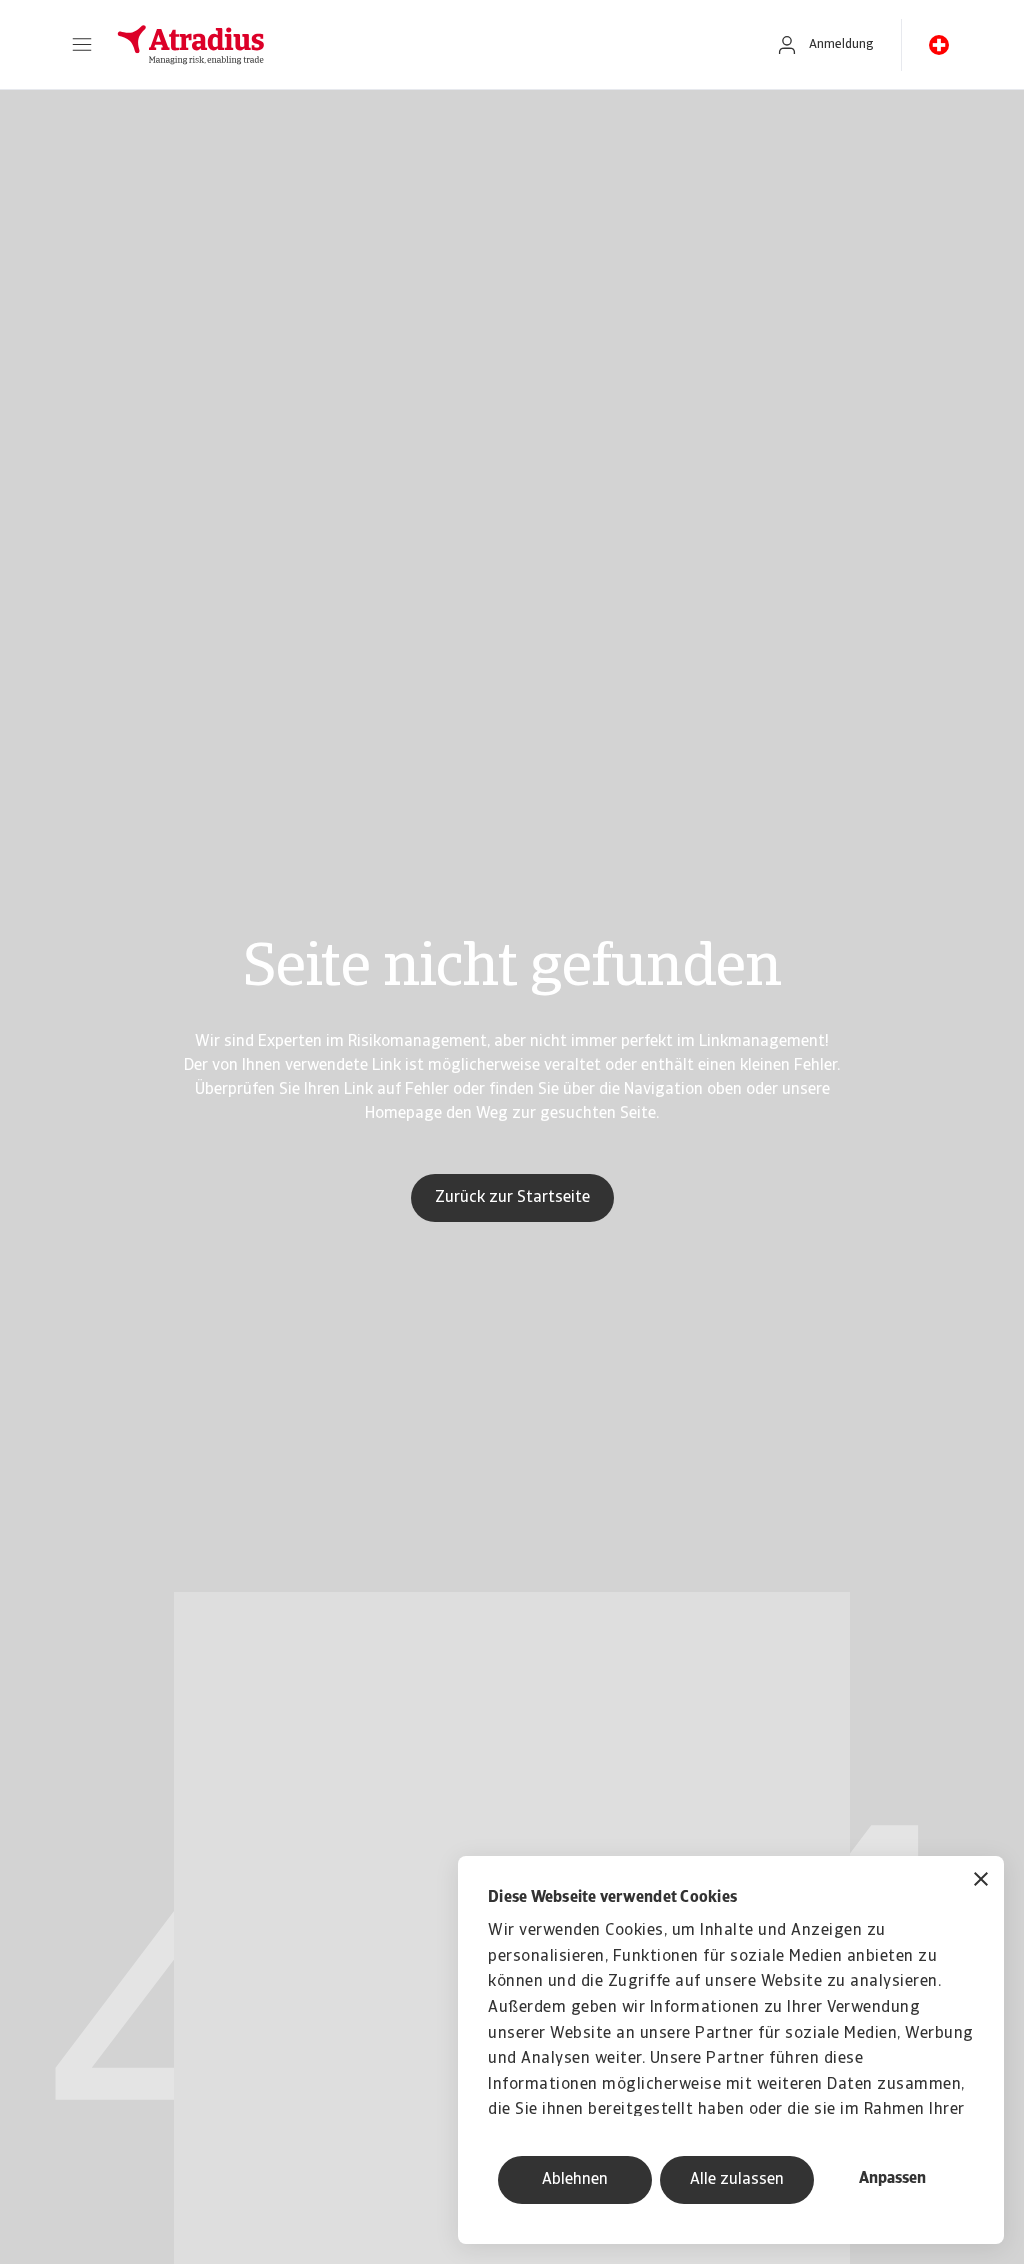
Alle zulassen (737, 2180)
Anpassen (892, 2179)
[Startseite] (425, 45)
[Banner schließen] (981, 1881)
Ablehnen (575, 2180)
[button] (82, 45)
